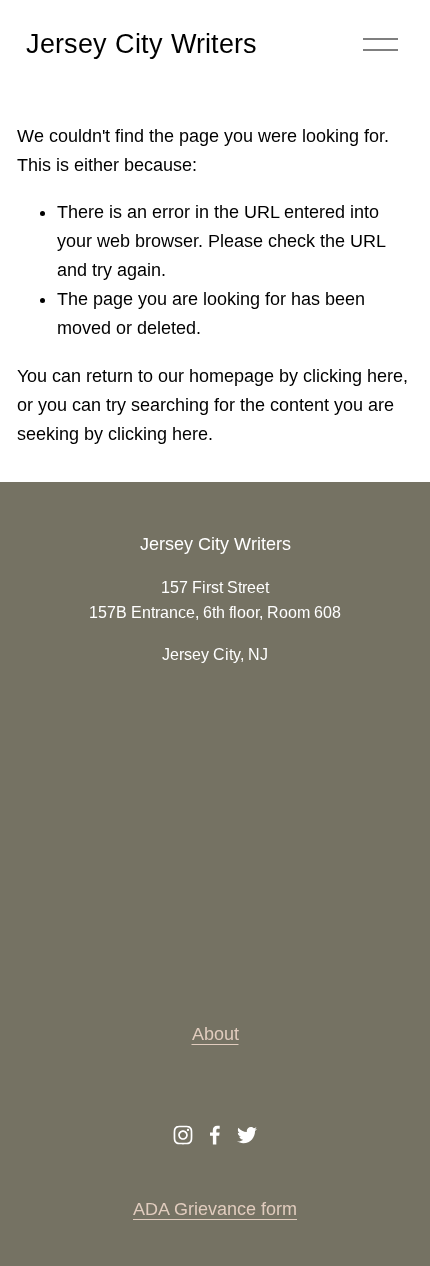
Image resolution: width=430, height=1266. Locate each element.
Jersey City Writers (141, 44)
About (215, 1034)
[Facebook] (215, 1135)
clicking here (353, 376)
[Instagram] (183, 1135)
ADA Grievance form (215, 1209)
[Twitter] (247, 1135)
